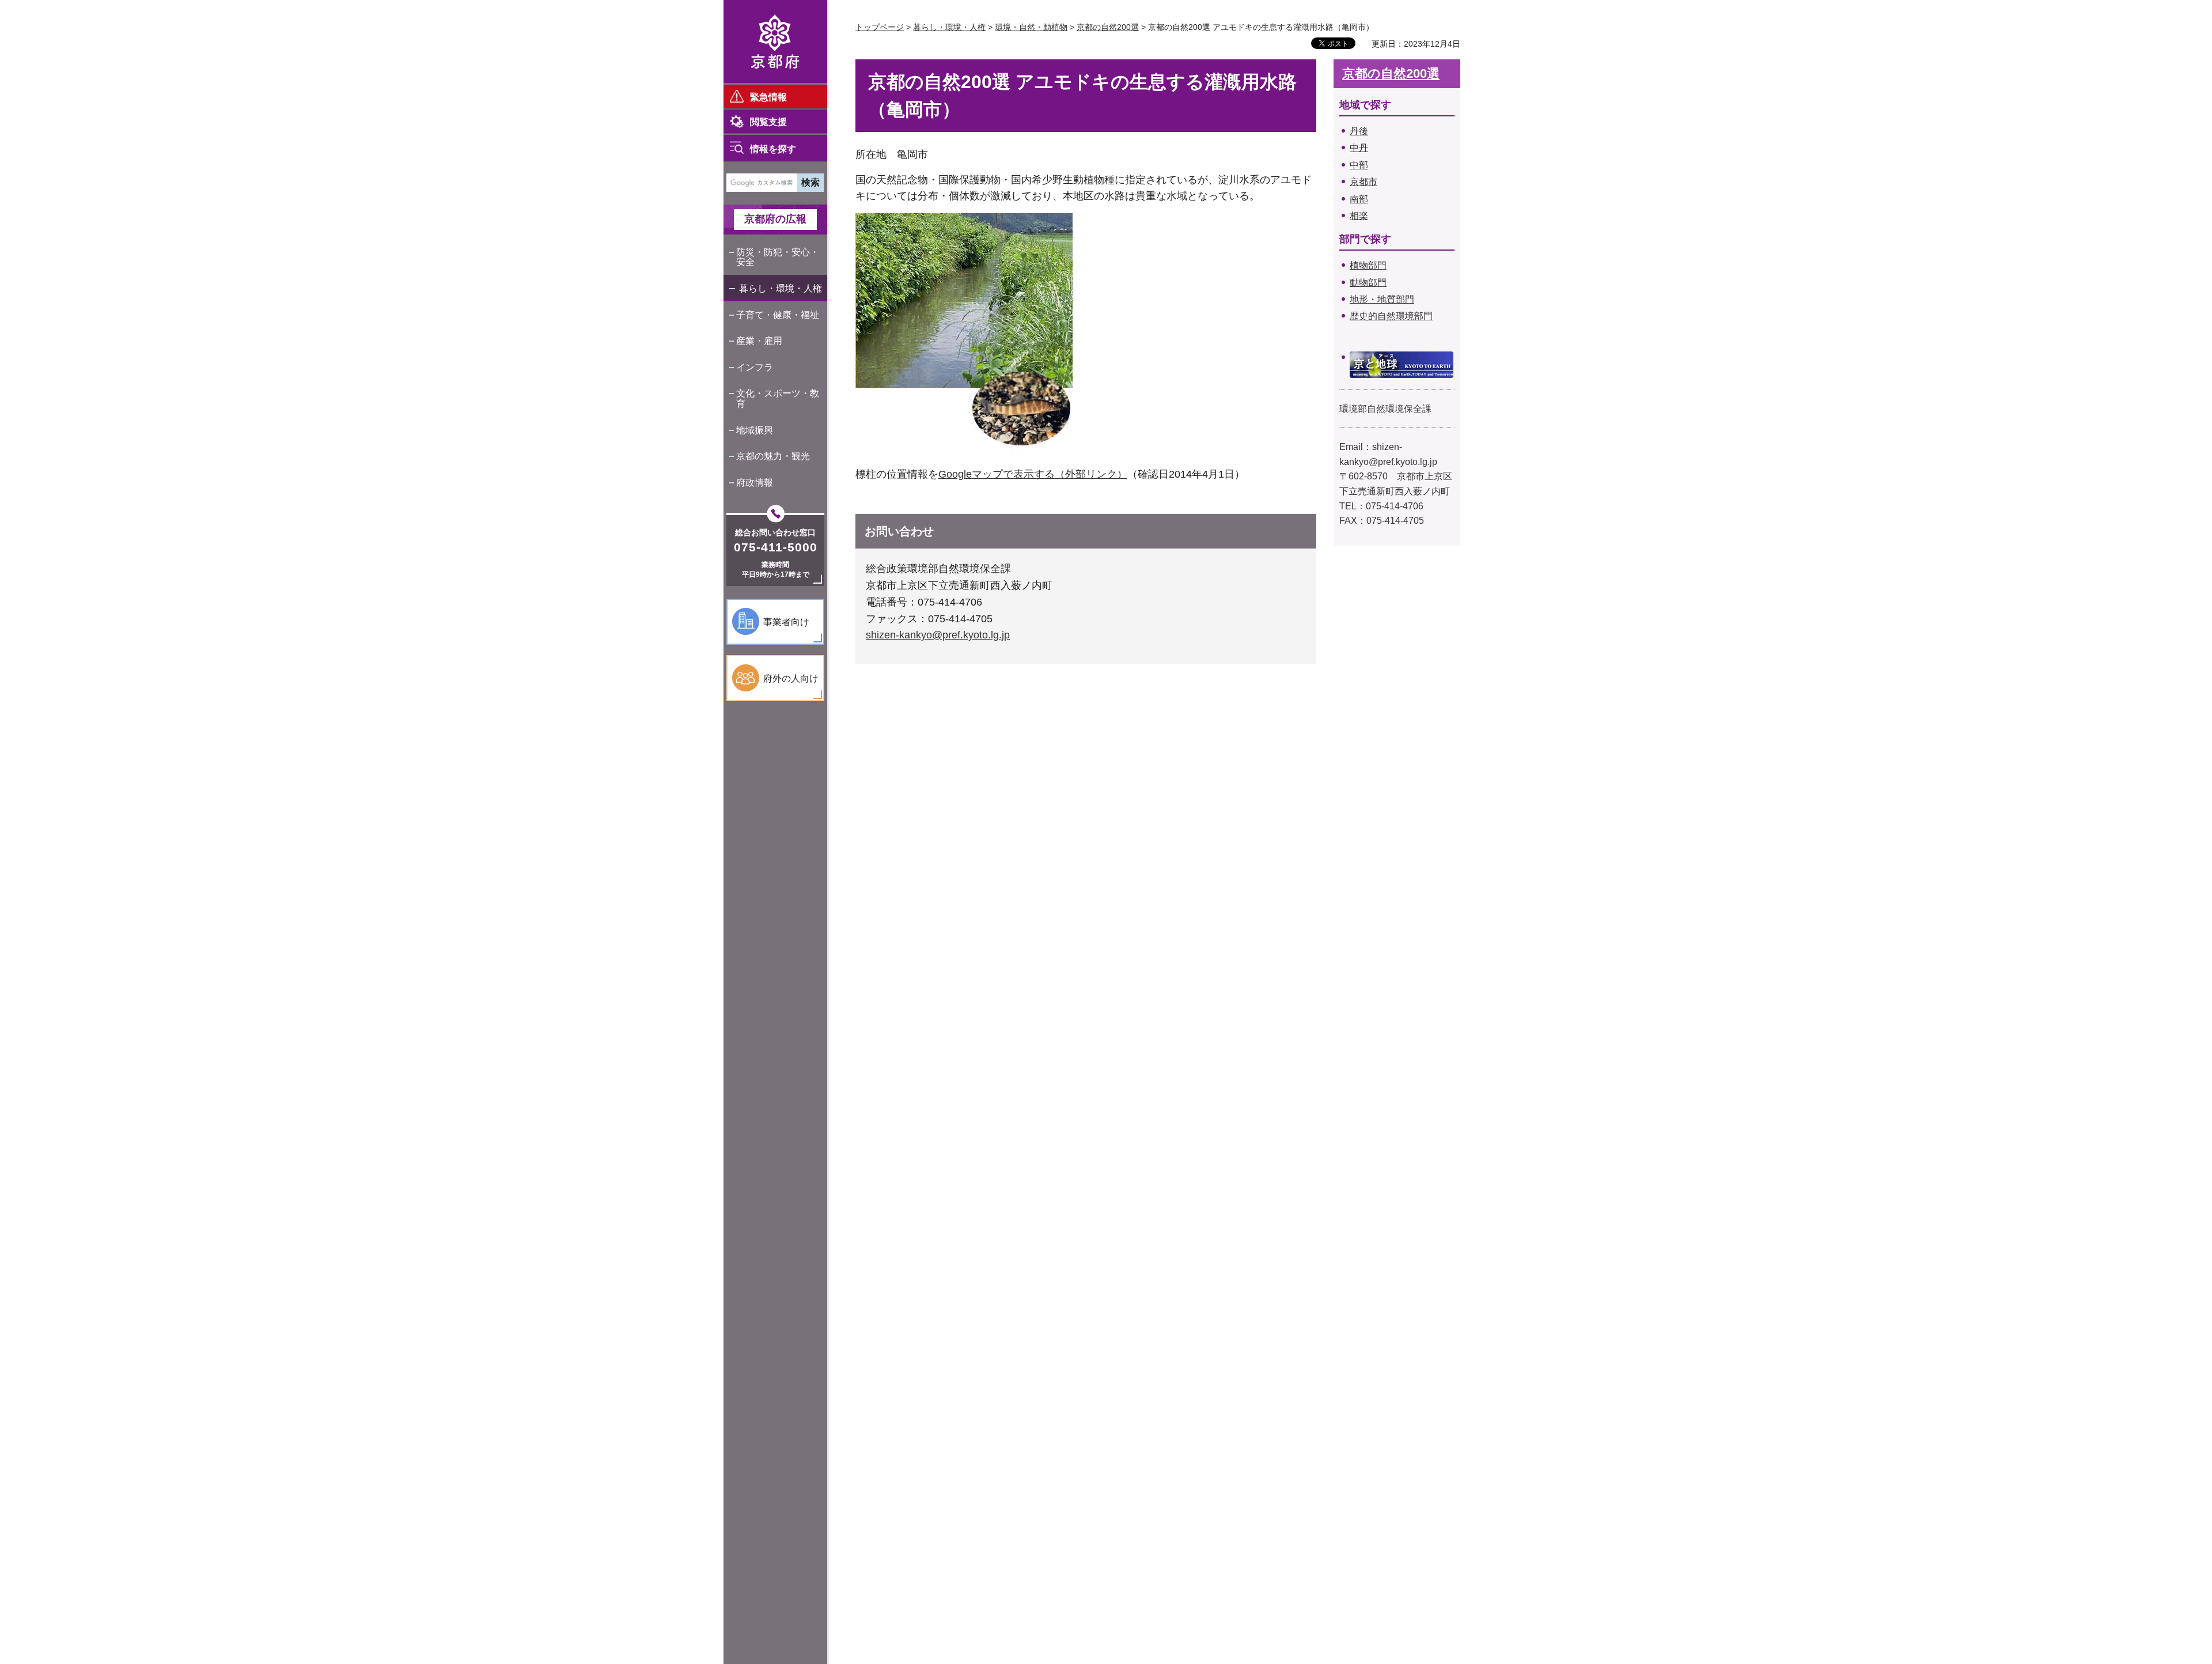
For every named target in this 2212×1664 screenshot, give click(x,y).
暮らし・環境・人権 (781, 288)
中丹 (1359, 148)
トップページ (880, 27)
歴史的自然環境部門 (1391, 316)
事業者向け (786, 622)
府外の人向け (791, 678)
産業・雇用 (759, 341)
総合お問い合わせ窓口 (775, 532)
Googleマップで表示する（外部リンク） (1033, 474)
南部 (1359, 199)
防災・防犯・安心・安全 (778, 257)
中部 (1359, 165)
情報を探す (773, 149)
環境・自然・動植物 (1031, 27)
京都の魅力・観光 (773, 456)
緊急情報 (768, 97)
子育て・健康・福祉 (778, 315)
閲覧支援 (768, 122)
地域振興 (755, 430)
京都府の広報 (775, 219)
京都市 (1363, 182)
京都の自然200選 (1108, 27)
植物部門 (1368, 265)
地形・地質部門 (1382, 299)
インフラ (755, 367)
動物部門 (1368, 283)
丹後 (1359, 131)
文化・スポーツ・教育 (778, 398)
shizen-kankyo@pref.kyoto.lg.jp (938, 635)
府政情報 (755, 483)
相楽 (1359, 216)
